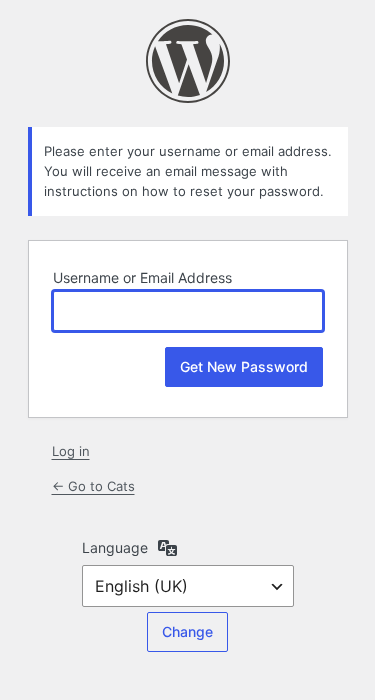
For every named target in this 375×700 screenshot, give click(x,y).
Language (115, 547)
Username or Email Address (142, 277)
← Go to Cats (93, 486)
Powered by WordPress (188, 61)
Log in (71, 451)
